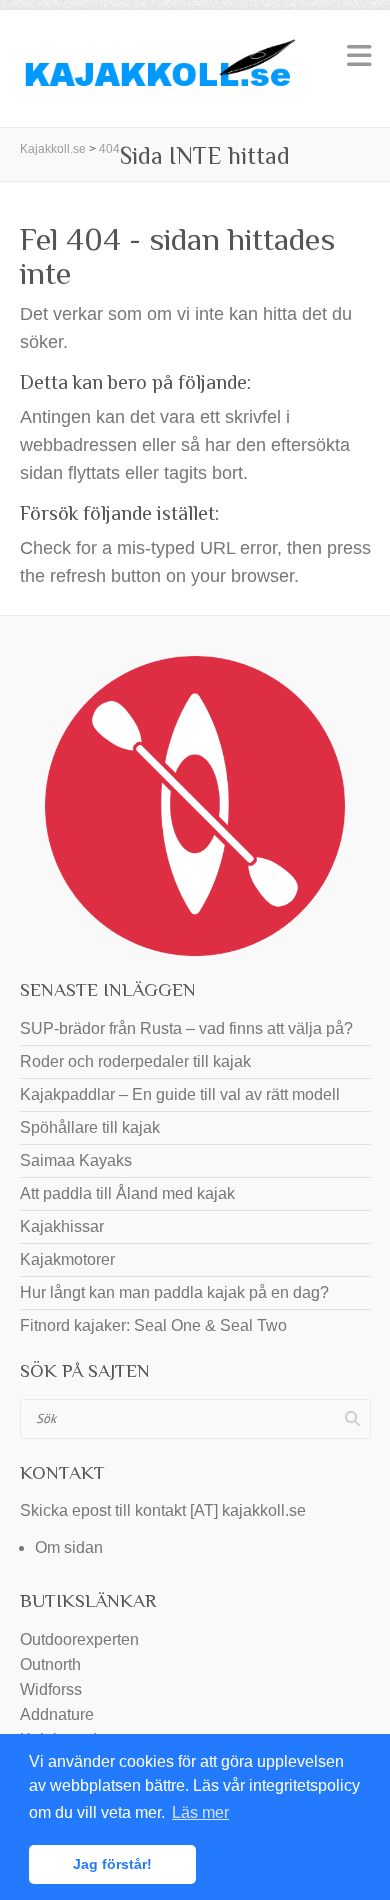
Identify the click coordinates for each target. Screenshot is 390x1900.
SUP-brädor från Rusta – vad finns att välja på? (186, 1028)
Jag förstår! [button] (112, 1864)
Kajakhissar (62, 1226)
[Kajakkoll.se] (160, 68)
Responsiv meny (359, 55)
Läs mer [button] (200, 1812)
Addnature (57, 1714)
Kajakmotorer (67, 1259)
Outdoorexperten (79, 1639)
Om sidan (69, 1547)
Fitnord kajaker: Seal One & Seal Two (153, 1325)
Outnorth (50, 1664)
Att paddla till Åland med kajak (127, 1193)
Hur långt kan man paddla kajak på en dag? (174, 1292)
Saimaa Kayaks (76, 1160)
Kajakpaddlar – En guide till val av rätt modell (180, 1094)
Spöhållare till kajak (90, 1127)
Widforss (51, 1689)
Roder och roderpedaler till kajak (135, 1061)
